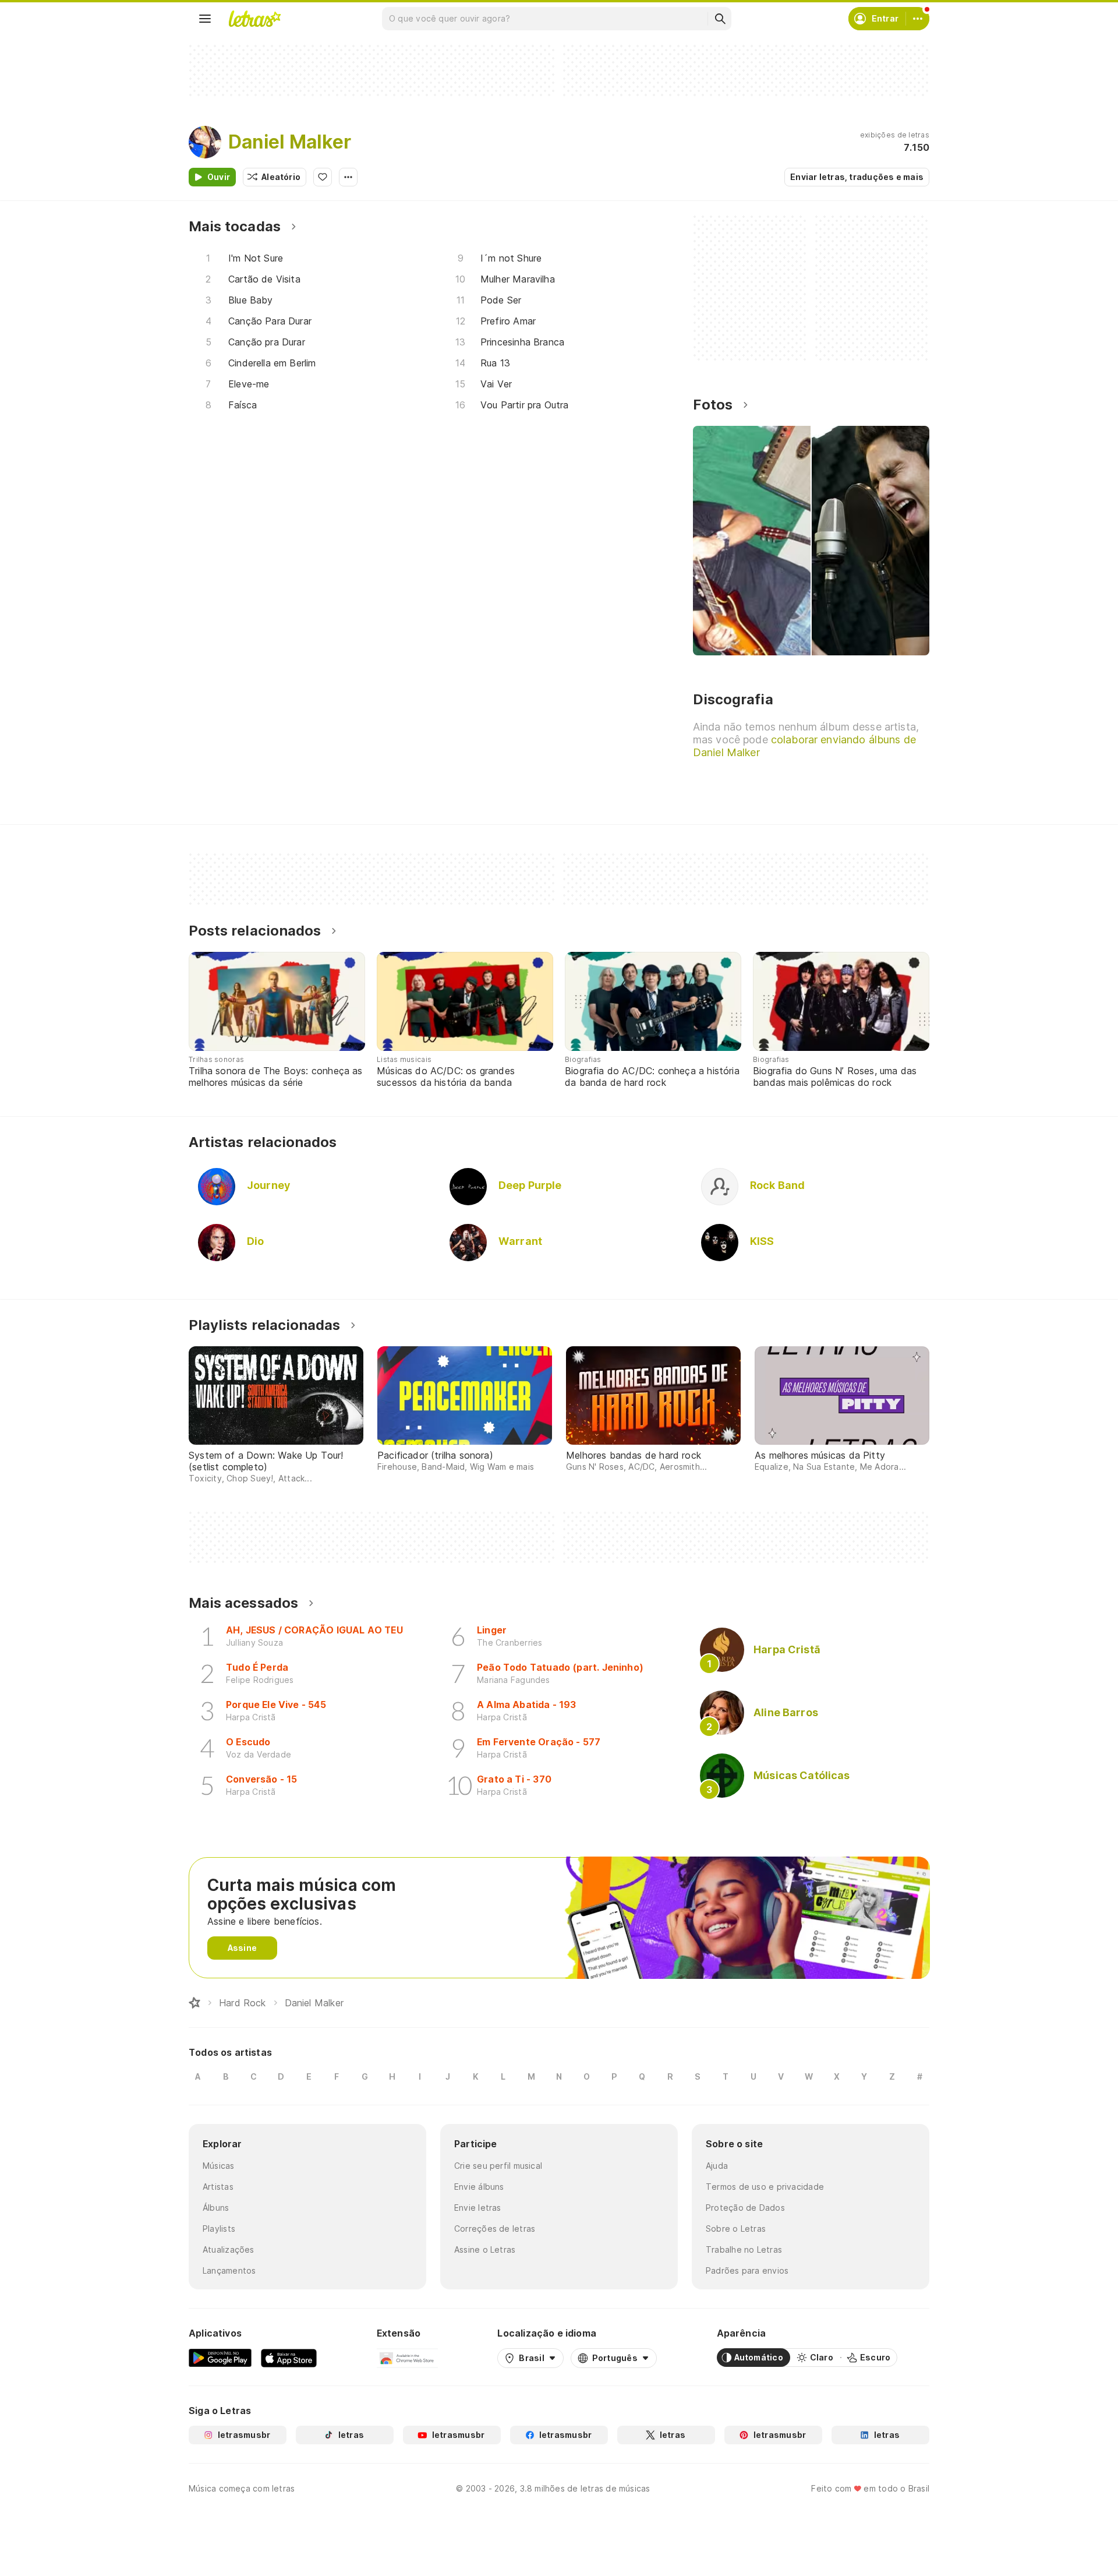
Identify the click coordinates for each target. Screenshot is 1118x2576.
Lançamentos (229, 2270)
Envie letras (478, 2208)
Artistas (218, 2187)
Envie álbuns (479, 2187)
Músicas (219, 2166)
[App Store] (289, 2358)
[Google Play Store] (220, 2358)
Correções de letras (495, 2229)
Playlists (219, 2229)
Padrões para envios (747, 2270)
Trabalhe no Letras (744, 2249)
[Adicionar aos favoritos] (323, 177)
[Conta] (918, 19)
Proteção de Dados (745, 2208)
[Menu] (205, 19)
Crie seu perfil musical (498, 2166)
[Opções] (348, 177)
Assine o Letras (485, 2249)
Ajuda (717, 2166)
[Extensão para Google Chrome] (407, 2358)
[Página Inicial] (194, 2003)
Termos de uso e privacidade (765, 2187)
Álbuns (216, 2208)
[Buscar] (720, 19)
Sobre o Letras (736, 2229)
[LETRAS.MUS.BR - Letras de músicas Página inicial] (254, 19)
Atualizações (229, 2249)
